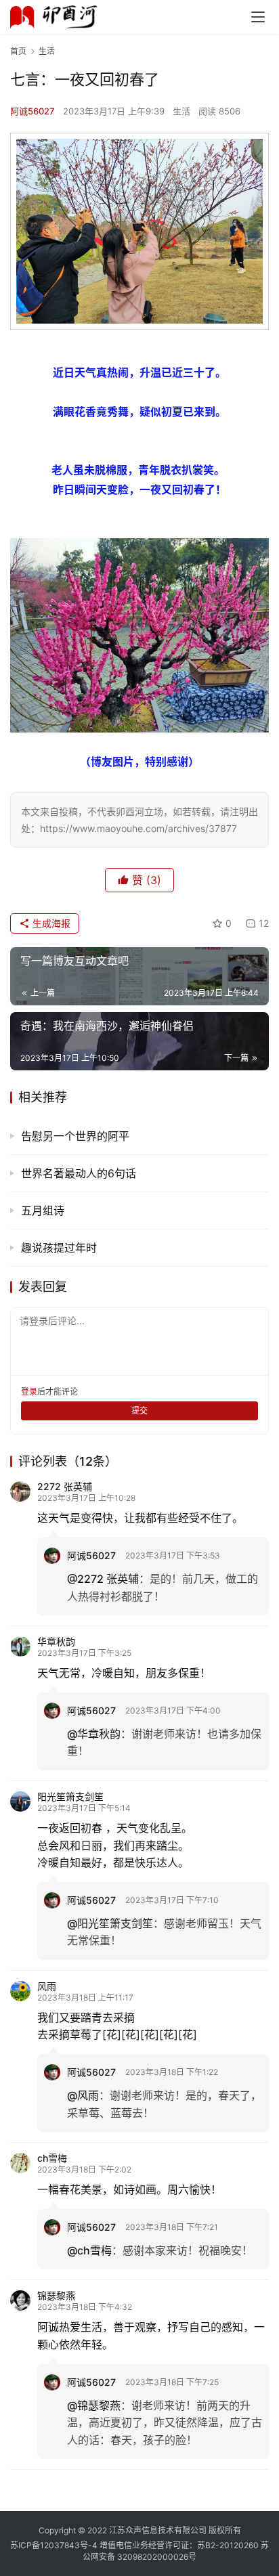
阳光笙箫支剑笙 (70, 1796)
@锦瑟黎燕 (94, 2405)
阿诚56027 (33, 111)
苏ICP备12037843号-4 (54, 2545)
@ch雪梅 (89, 2250)
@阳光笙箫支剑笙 (110, 1923)
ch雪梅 (52, 2158)
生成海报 (50, 923)
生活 (181, 111)
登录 (29, 1392)
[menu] (258, 17)
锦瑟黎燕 (56, 2295)
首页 (18, 51)
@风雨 (83, 2095)
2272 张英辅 (65, 1486)
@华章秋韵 (94, 1734)
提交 (139, 1411)
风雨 (47, 1986)
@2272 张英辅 (103, 1579)
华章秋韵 (56, 1641)
